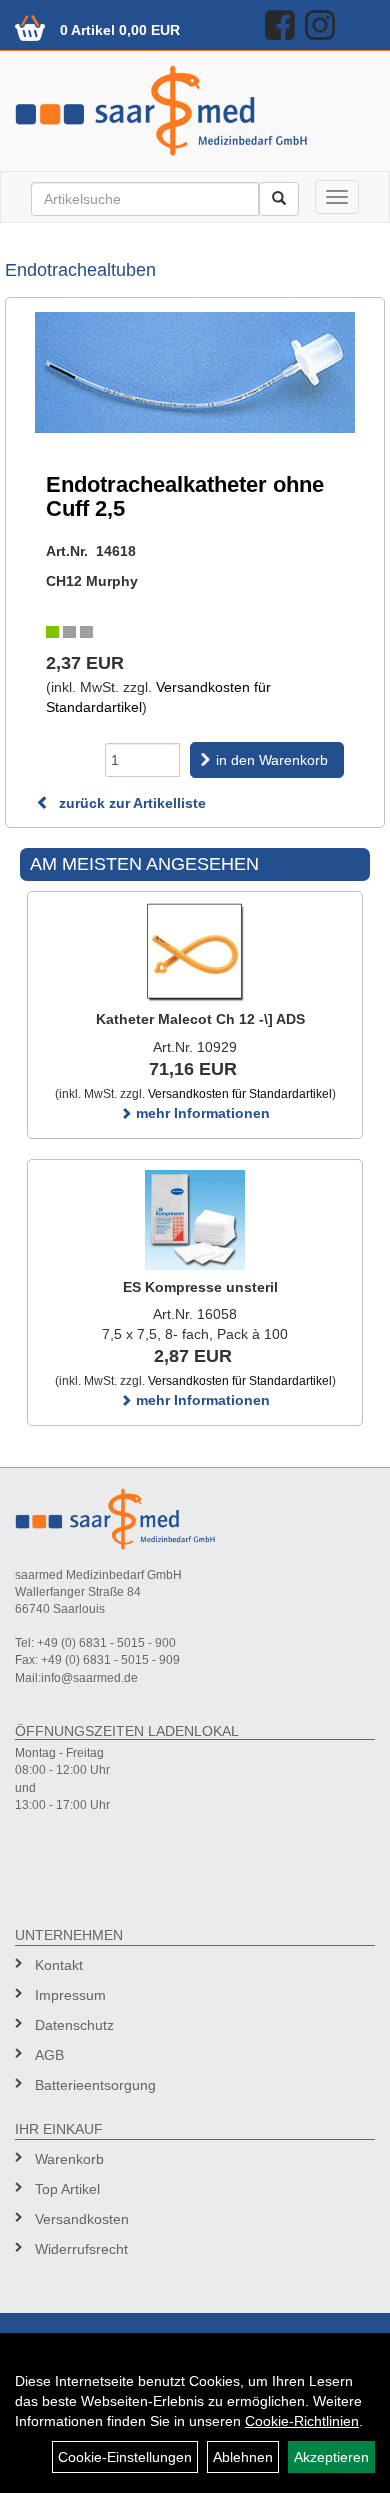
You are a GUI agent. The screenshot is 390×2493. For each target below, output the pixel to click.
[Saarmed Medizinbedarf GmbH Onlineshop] (195, 110)
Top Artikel (67, 2189)
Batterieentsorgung (95, 2085)
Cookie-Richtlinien (302, 2421)
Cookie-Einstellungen (125, 2457)
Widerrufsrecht (81, 2249)
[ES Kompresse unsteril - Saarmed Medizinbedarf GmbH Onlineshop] (195, 1220)
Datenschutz (74, 2025)
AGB (49, 2055)
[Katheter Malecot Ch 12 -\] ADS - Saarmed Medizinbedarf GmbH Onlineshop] (195, 952)
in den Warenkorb (272, 760)
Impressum (70, 1995)
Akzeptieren (331, 2457)
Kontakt (59, 1965)
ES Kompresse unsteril (200, 1287)
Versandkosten (82, 2219)
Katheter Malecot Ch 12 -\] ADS (200, 1019)
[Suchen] (279, 199)
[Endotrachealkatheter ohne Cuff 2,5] (195, 372)
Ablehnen (243, 2457)
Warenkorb (69, 2159)
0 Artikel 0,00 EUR (120, 30)
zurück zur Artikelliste (130, 803)
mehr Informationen (201, 1113)
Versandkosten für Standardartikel (240, 1094)
